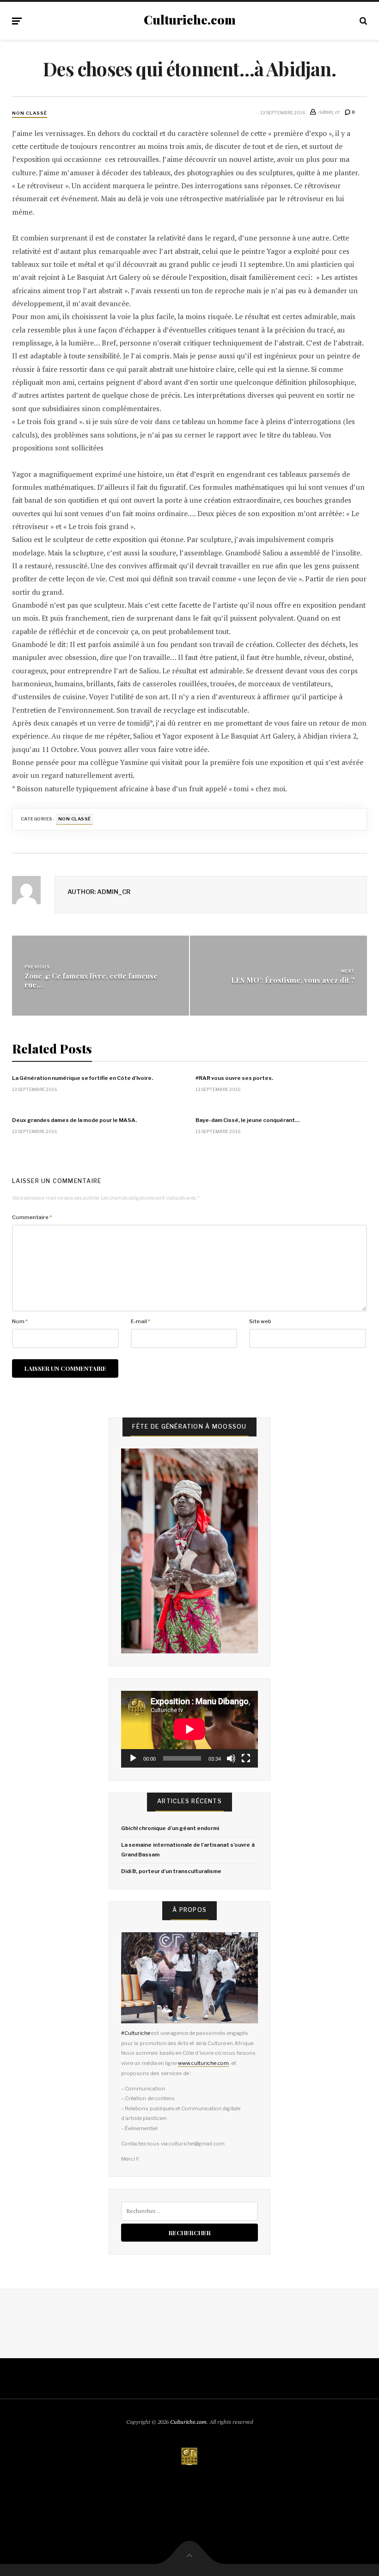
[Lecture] (133, 1758)
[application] (189, 1729)
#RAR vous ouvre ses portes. (234, 1078)
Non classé (30, 113)
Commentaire (32, 1217)
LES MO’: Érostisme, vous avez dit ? (293, 980)
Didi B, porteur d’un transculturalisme (171, 1871)
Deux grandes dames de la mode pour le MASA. (74, 1120)
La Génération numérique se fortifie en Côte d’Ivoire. (83, 1078)
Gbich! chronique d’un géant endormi (170, 1828)
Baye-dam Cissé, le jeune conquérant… (248, 1120)
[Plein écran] (246, 1758)
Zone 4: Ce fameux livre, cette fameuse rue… (91, 980)
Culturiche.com (190, 20)
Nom (20, 1321)
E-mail (141, 1321)
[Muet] (231, 1758)
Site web (260, 1321)
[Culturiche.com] (189, 2457)
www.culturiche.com (203, 2063)
